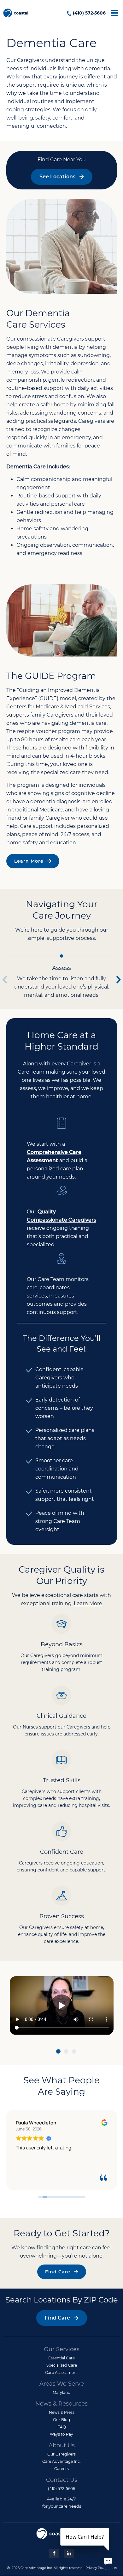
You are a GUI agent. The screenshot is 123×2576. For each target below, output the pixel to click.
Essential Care (61, 2358)
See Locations (57, 177)
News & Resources (61, 2404)
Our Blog (61, 2420)
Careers (61, 2469)
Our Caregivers (61, 2454)
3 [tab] (74, 2052)
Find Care (58, 2272)
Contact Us (62, 2480)
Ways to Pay (61, 2434)
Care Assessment (61, 2373)
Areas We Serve (62, 2384)
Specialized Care (62, 2365)
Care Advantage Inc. (61, 2461)
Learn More (29, 861)
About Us (62, 2445)
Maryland (61, 2392)
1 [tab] (58, 2052)
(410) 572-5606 (89, 13)
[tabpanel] (62, 2006)
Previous (5, 977)
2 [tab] (66, 2052)
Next (119, 977)
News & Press (62, 2412)
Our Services (62, 2349)
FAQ (62, 2427)
